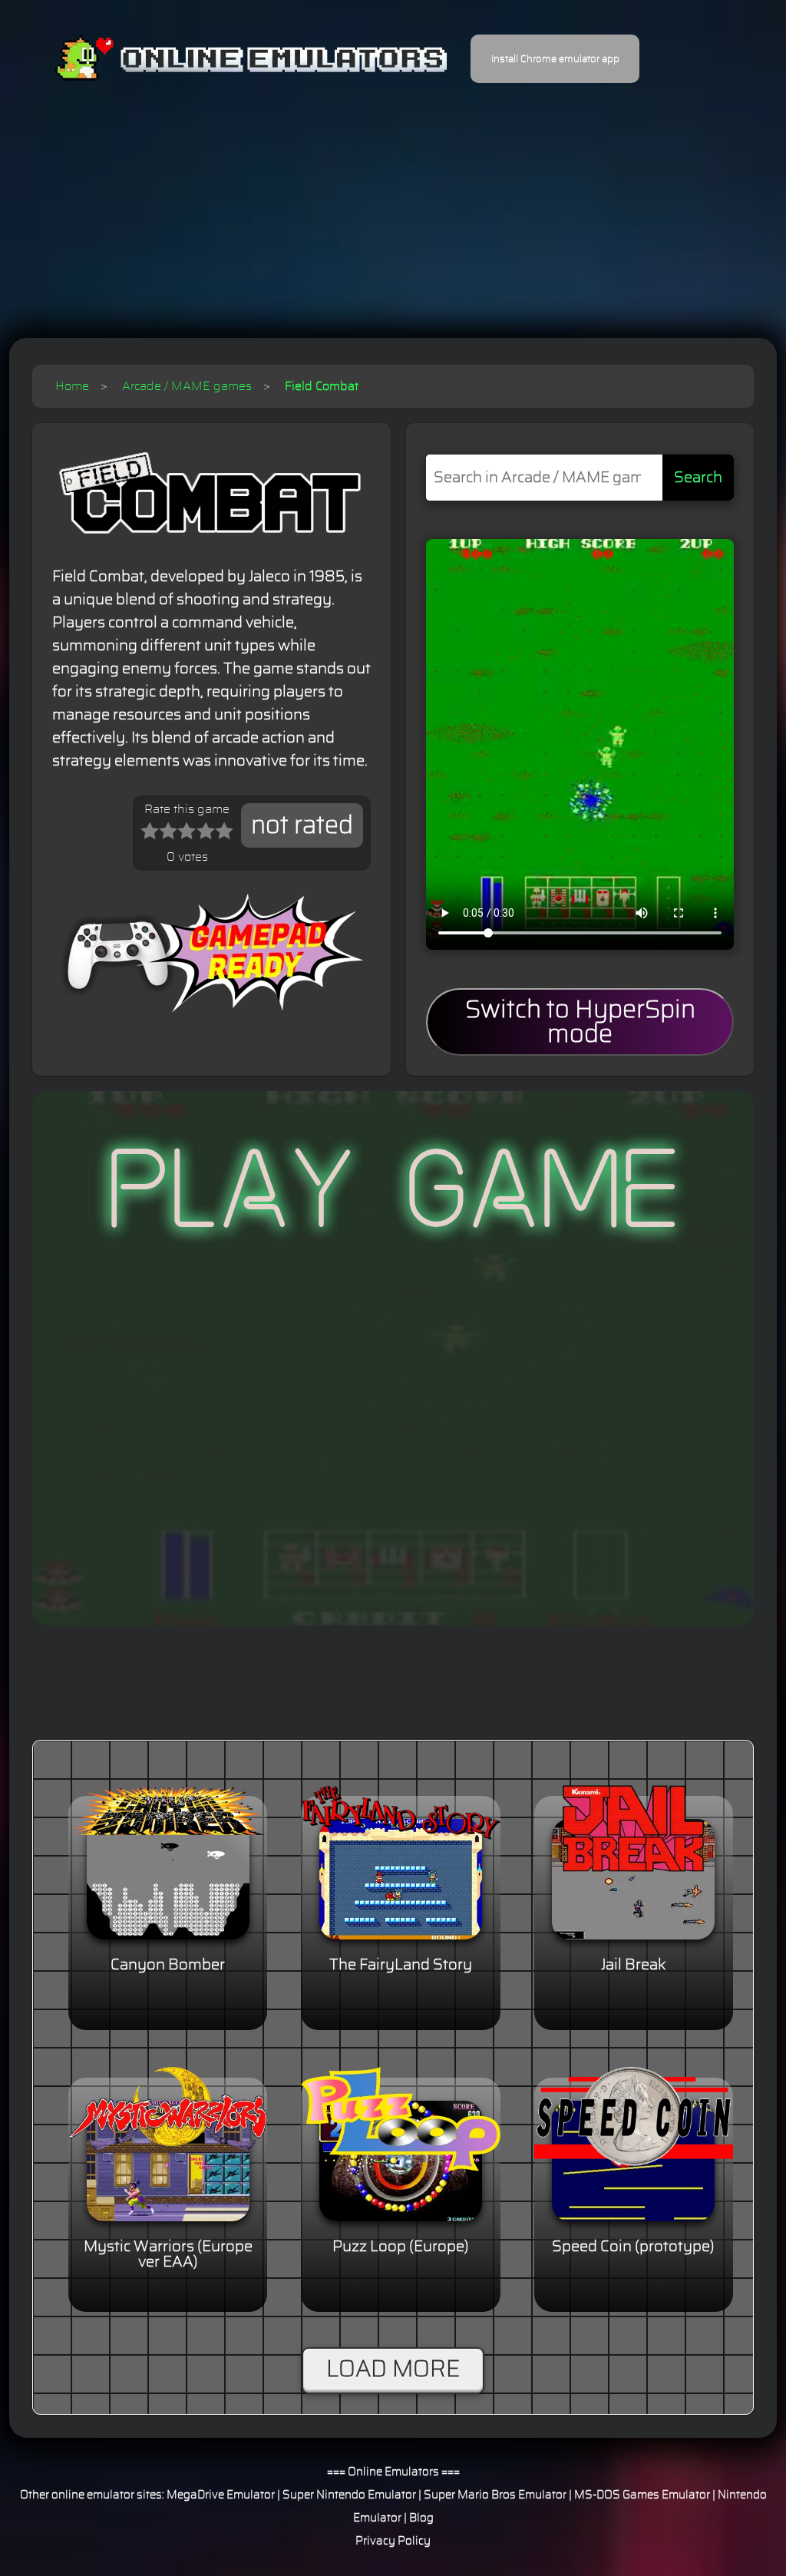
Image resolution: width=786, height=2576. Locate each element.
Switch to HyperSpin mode (580, 1022)
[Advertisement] (393, 200)
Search (698, 478)
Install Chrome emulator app (555, 59)
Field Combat (322, 386)
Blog (421, 2518)
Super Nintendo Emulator (349, 2495)
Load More (393, 2369)
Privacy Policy (393, 2541)
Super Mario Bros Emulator (495, 2495)
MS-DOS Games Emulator (642, 2495)
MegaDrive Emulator (221, 2495)
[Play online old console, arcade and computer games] (228, 59)
